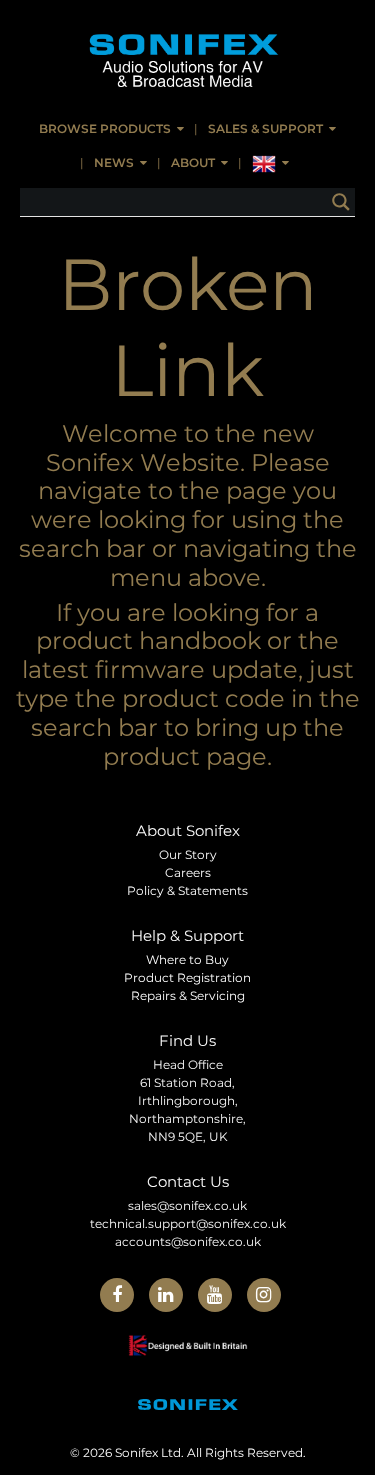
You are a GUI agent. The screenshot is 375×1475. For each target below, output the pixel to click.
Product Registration (187, 977)
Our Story (188, 854)
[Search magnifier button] (341, 202)
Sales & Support (265, 128)
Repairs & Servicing (188, 995)
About (193, 162)
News (114, 162)
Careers (188, 872)
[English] (270, 164)
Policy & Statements (187, 890)
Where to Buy (187, 959)
